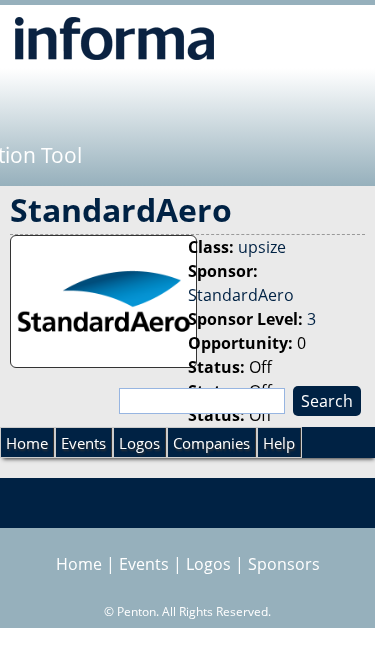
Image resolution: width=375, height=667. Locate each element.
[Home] (114, 38)
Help (279, 443)
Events (83, 443)
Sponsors (284, 564)
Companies (211, 443)
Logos (139, 443)
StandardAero (241, 295)
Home (27, 443)
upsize (262, 247)
